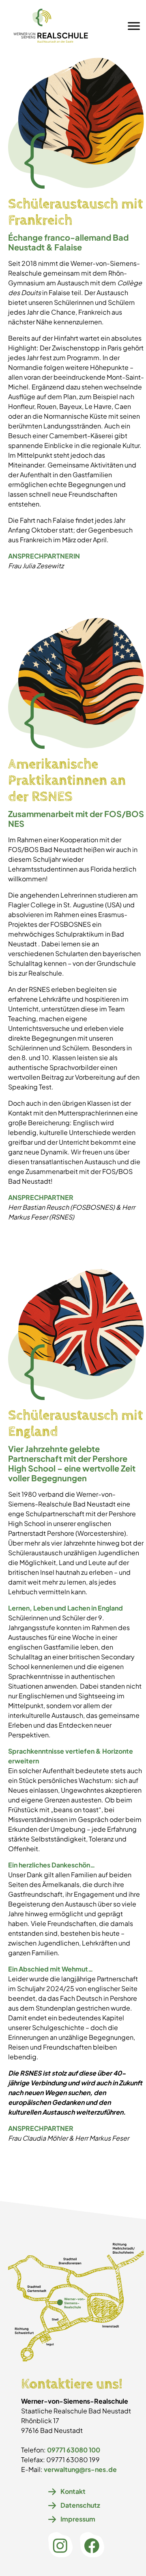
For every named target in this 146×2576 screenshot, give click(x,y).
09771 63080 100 (74, 2450)
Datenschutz (80, 2505)
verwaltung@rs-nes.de (80, 2469)
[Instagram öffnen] (60, 2546)
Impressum (78, 2519)
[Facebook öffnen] (92, 2546)
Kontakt (73, 2491)
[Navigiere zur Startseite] (51, 26)
